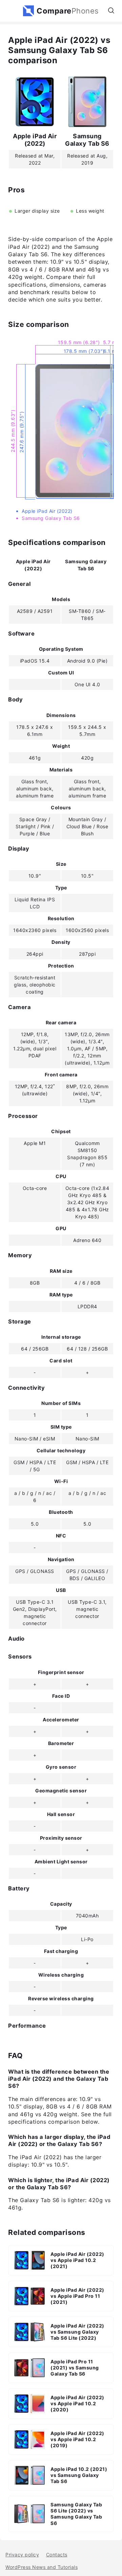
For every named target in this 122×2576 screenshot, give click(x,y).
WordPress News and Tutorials (42, 2567)
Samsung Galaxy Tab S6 (87, 140)
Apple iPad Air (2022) (35, 140)
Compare (68, 11)
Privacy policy (22, 2555)
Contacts (57, 2555)
